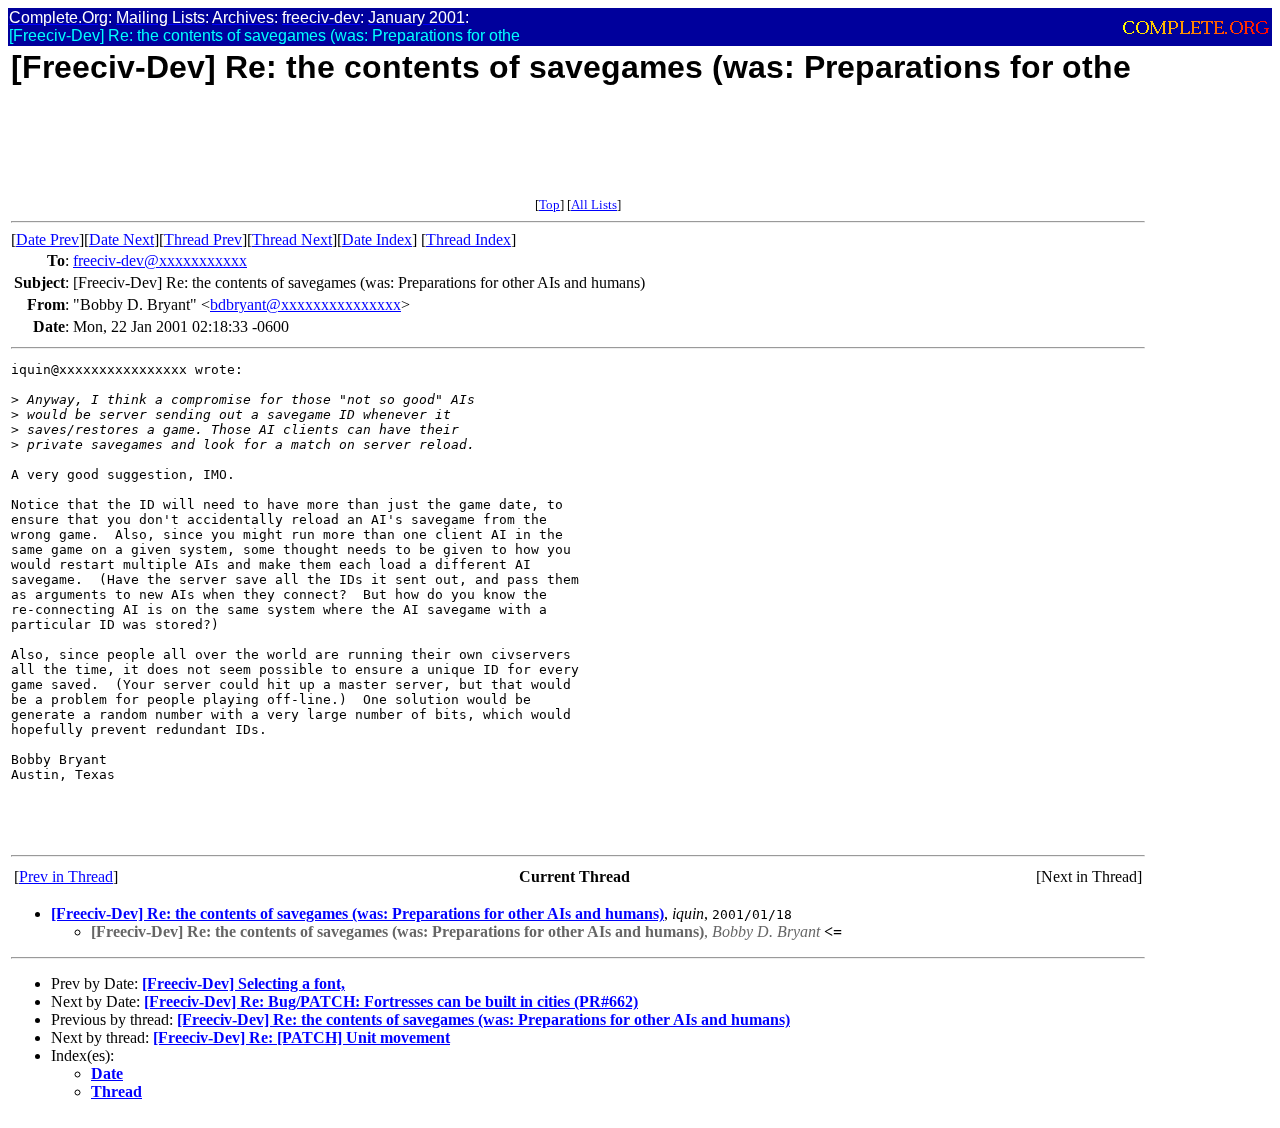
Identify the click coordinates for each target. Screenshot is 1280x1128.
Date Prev (47, 239)
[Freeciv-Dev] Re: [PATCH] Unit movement (301, 1037)
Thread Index (468, 239)
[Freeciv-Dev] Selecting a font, (243, 983)
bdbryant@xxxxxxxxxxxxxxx (305, 304)
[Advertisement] (375, 152)
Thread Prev (203, 239)
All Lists (594, 204)
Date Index (377, 239)
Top (549, 204)
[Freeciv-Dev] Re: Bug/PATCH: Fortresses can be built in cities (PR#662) (391, 1001)
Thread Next (292, 239)
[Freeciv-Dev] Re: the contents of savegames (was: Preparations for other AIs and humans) (357, 913)
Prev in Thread (66, 876)
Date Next (121, 239)
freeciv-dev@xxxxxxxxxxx (160, 260)
